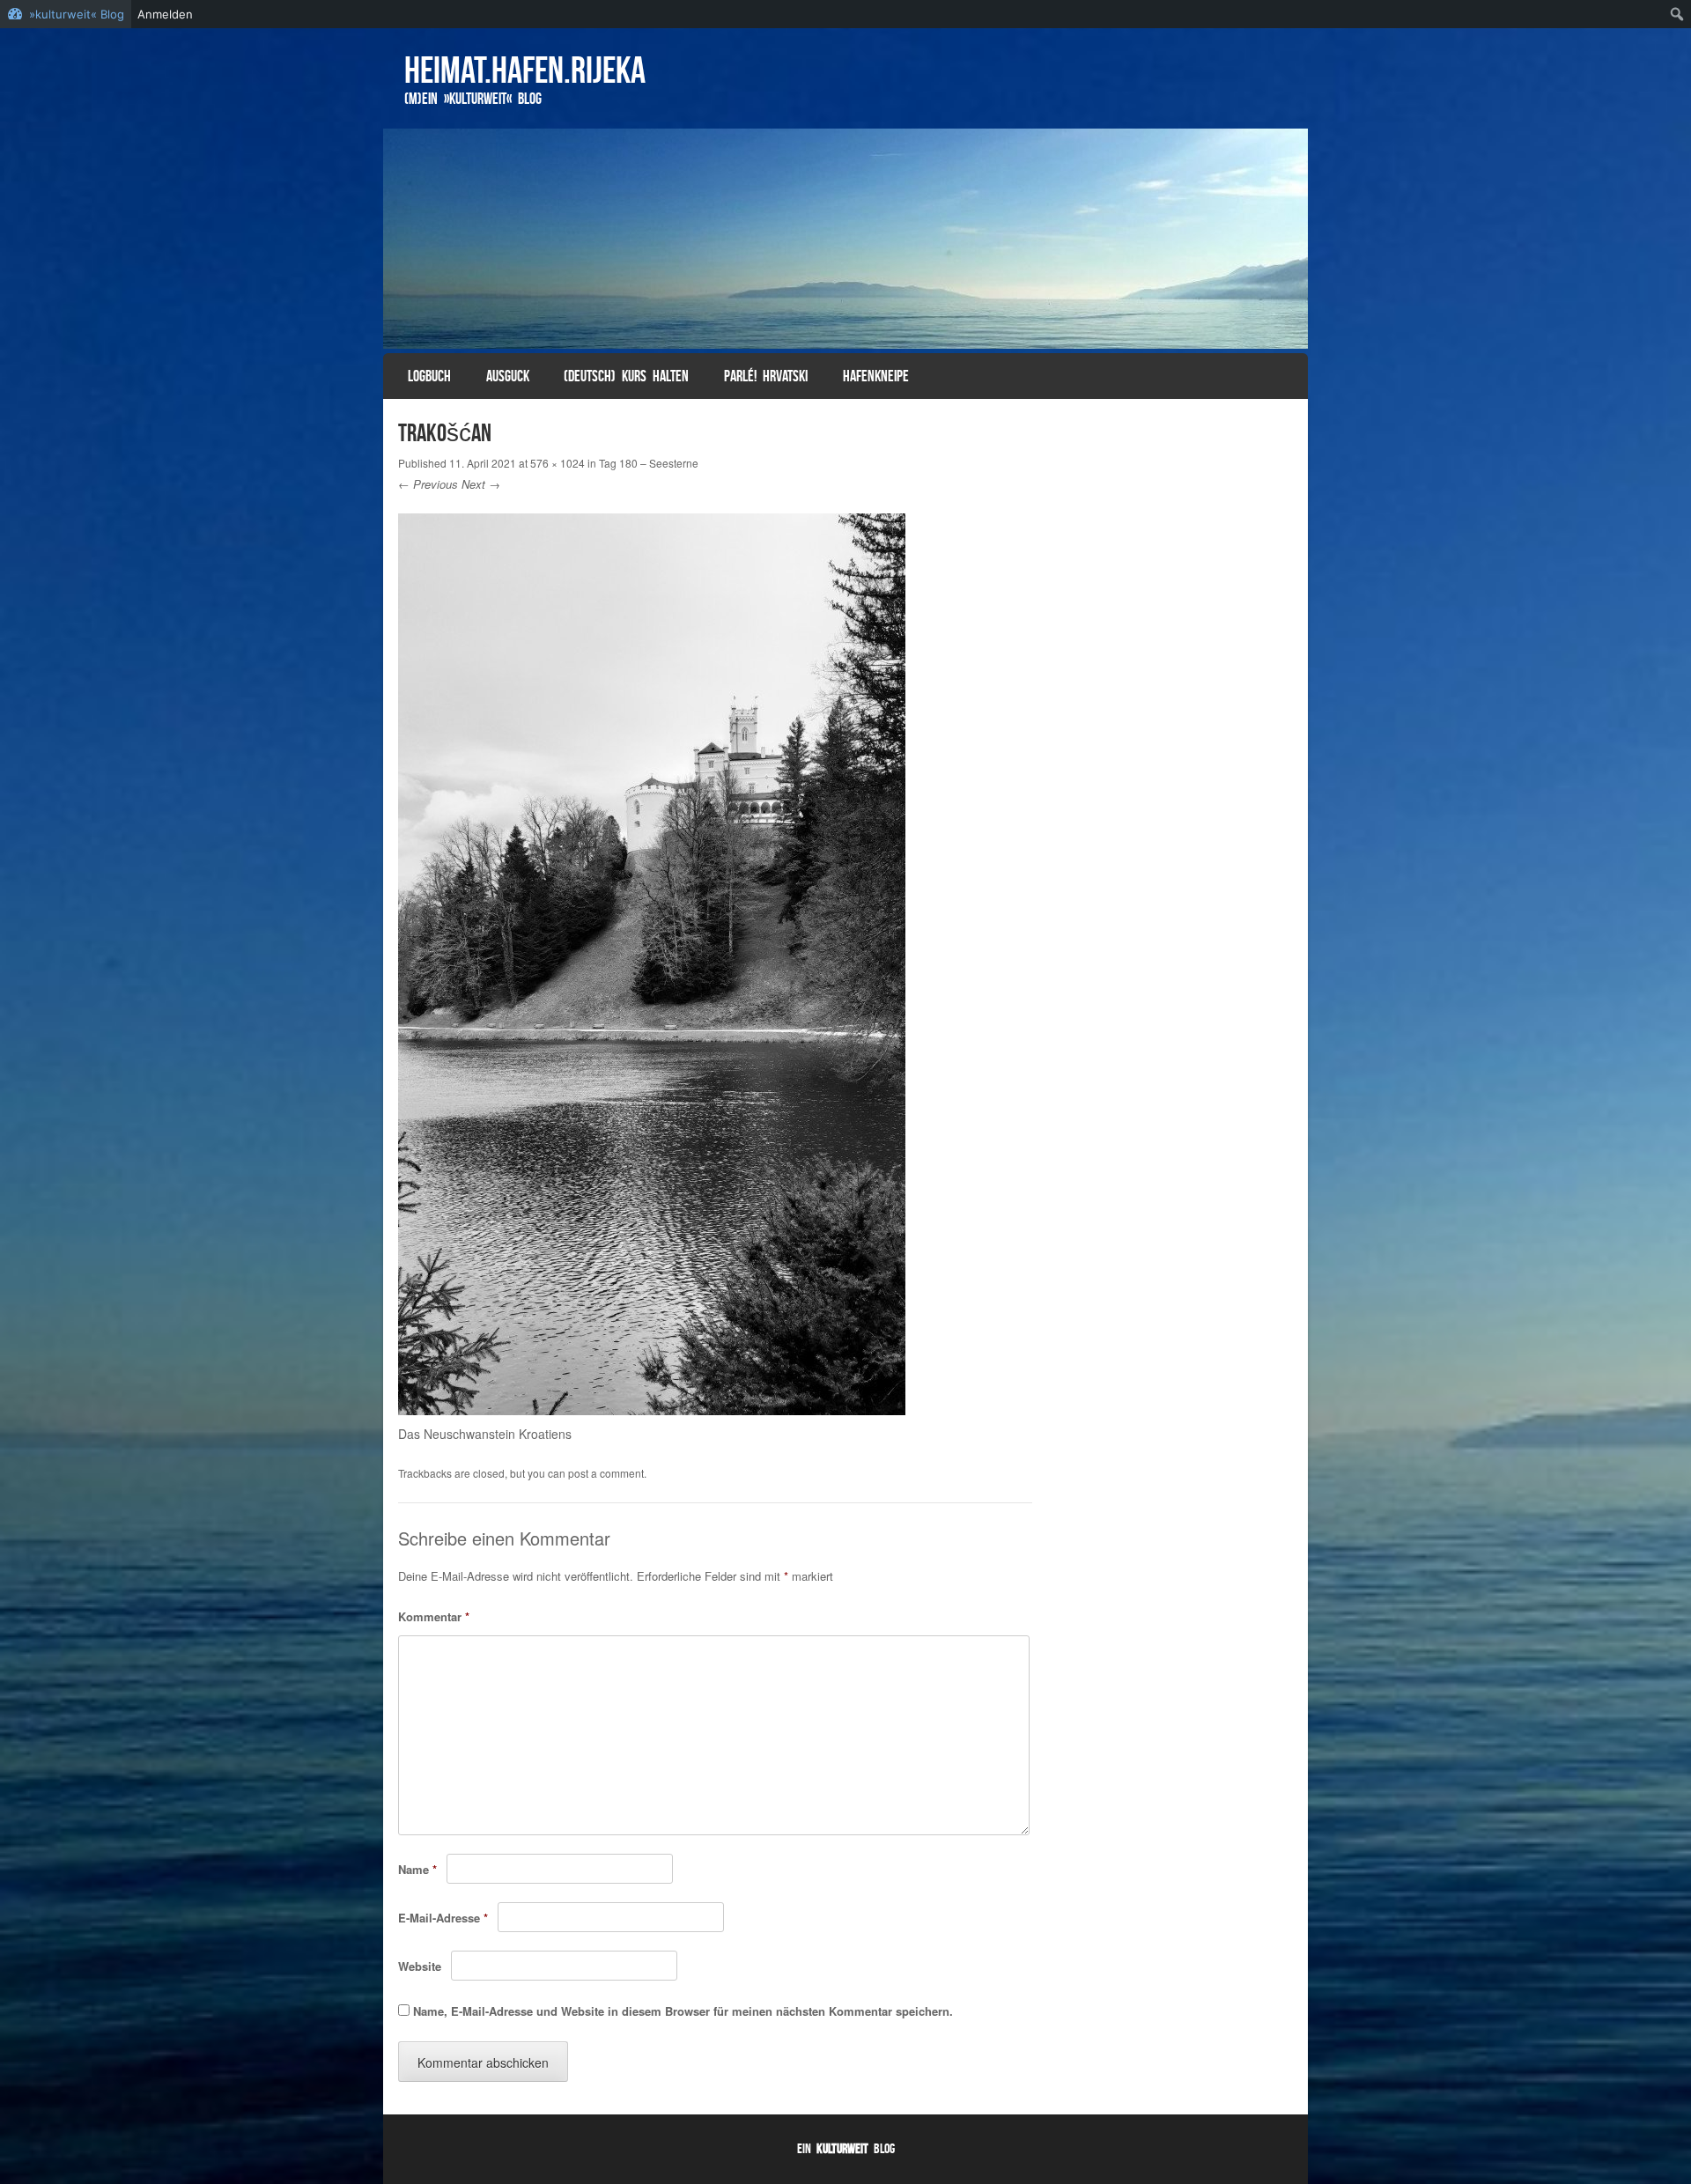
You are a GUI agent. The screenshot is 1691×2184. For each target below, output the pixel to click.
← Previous (428, 484)
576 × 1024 (558, 463)
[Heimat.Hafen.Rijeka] (845, 239)
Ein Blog (846, 2148)
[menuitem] (1677, 14)
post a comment (606, 1473)
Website (420, 1966)
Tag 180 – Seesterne (649, 463)
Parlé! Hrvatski (766, 376)
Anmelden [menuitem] (165, 14)
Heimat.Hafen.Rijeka (525, 70)
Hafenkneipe (876, 376)
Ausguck (508, 376)
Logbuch (429, 376)
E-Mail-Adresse (443, 1918)
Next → (481, 484)
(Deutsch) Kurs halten (626, 376)
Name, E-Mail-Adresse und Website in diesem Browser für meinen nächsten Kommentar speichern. (683, 2011)
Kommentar (434, 1616)
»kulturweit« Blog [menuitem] (77, 14)
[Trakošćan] (652, 1410)
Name (417, 1869)
